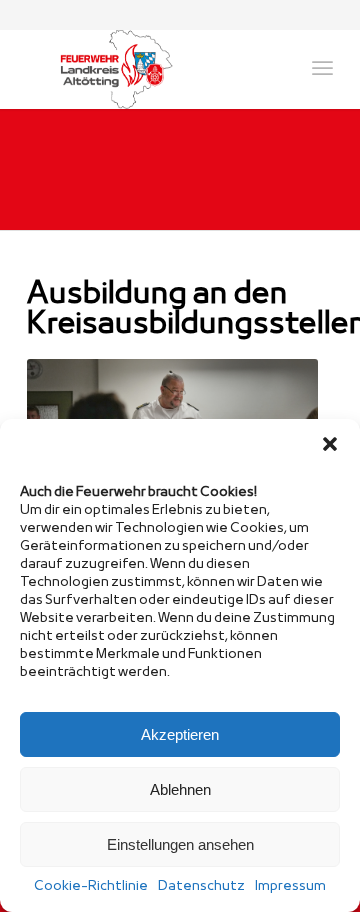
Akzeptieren (180, 734)
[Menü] (322, 69)
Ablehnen (180, 789)
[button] (330, 444)
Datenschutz (201, 886)
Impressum (290, 886)
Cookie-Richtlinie (91, 886)
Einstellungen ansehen (180, 844)
